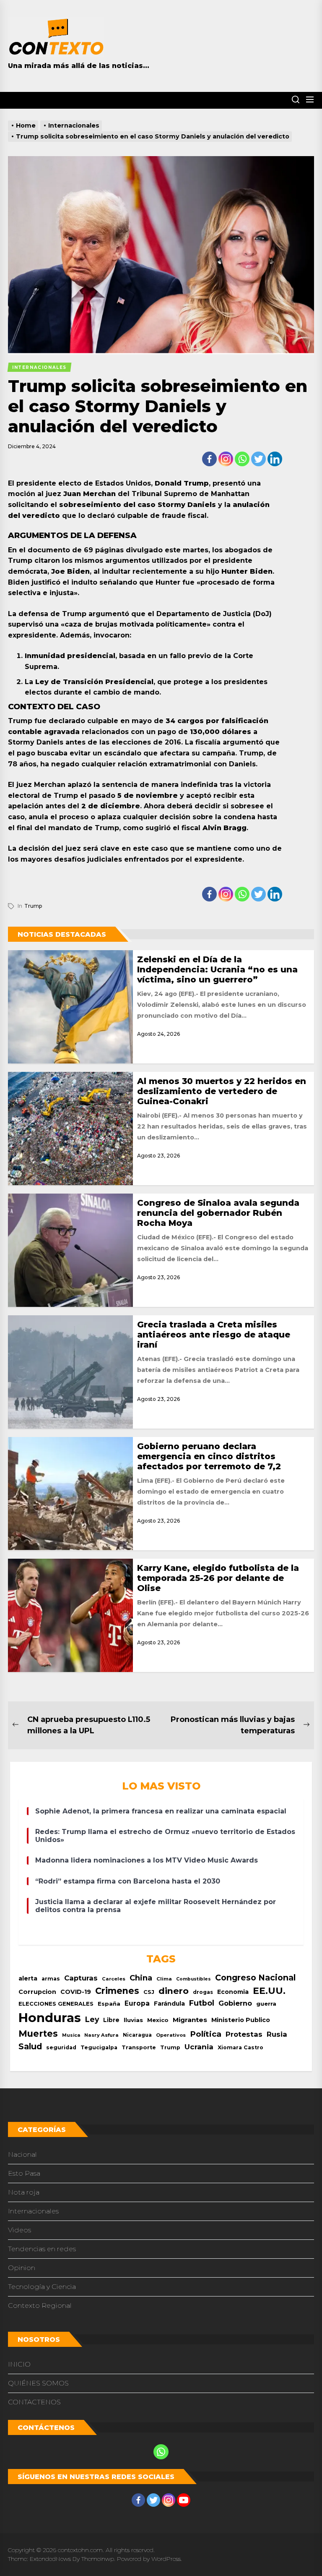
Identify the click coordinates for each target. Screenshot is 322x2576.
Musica (71, 2035)
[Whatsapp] (242, 459)
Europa (137, 2003)
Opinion (22, 2268)
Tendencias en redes (42, 2249)
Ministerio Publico (241, 2020)
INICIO (19, 2364)
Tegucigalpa (99, 2047)
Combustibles (193, 1979)
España (109, 2004)
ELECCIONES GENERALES (56, 2004)
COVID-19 (76, 1992)
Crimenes (117, 1991)
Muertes (38, 2033)
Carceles (114, 1979)
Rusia (277, 2034)
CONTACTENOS (34, 2402)
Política (206, 2034)
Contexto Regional (40, 2306)
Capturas (81, 1978)
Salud (30, 2046)
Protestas (244, 2034)
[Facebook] (209, 459)
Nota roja (24, 2192)
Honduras (50, 2018)
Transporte (139, 2047)
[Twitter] (258, 459)
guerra (266, 2004)
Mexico (158, 2020)
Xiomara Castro (240, 2047)
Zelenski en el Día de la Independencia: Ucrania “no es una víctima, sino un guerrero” (217, 969)
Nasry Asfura (101, 2035)
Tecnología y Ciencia (42, 2287)
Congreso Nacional (255, 1978)
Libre (111, 2020)
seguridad (61, 2047)
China (141, 1978)
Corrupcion (37, 1992)
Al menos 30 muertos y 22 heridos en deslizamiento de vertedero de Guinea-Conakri (222, 1091)
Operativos (171, 2035)
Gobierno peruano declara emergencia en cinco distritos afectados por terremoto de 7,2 (209, 1456)
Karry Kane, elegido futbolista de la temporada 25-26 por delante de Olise (218, 1578)
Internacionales (33, 2211)
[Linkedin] (275, 459)
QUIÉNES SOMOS (38, 2383)
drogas (203, 1992)
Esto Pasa (24, 2173)
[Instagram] (226, 459)
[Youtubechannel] (184, 2500)
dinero (174, 1991)
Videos (19, 2230)
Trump (33, 906)
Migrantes (190, 2020)
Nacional (22, 2154)
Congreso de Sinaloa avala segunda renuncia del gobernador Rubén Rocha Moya (218, 1213)
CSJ (149, 1992)
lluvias (133, 2020)
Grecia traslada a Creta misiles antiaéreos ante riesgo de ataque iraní (214, 1335)
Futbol (202, 2003)
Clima (164, 1979)
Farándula (169, 2004)
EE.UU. (269, 1991)
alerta (28, 1978)
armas (51, 1979)
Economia (233, 1992)
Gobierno (235, 2003)
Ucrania (199, 2047)
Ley (92, 2019)
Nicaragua (137, 2035)
